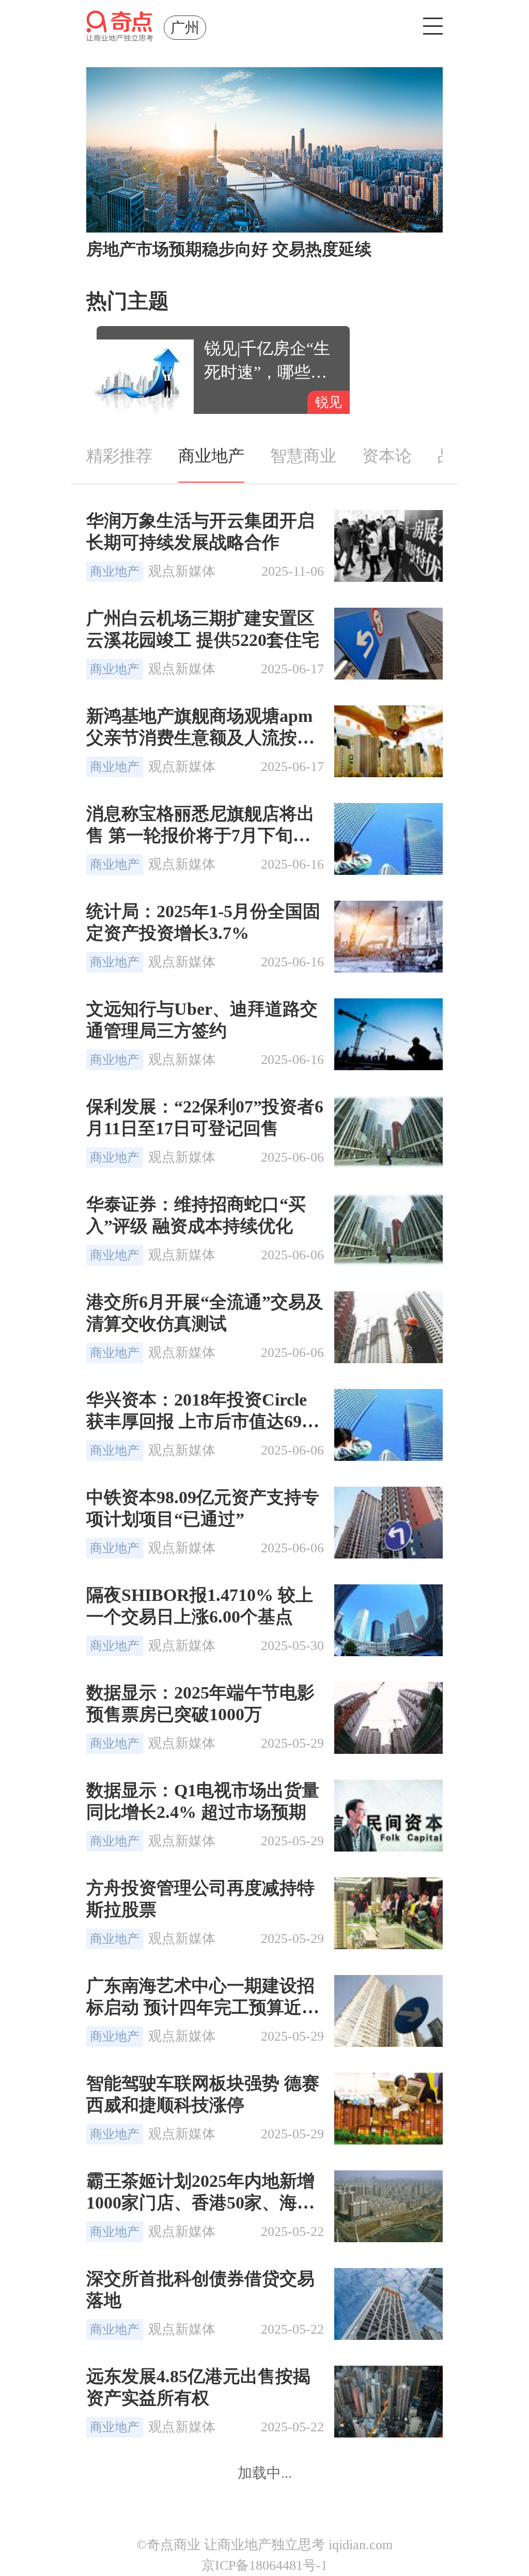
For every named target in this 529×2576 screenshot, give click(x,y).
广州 (185, 28)
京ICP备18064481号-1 (264, 2565)
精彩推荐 (119, 456)
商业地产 (211, 456)
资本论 (387, 456)
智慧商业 (303, 456)
